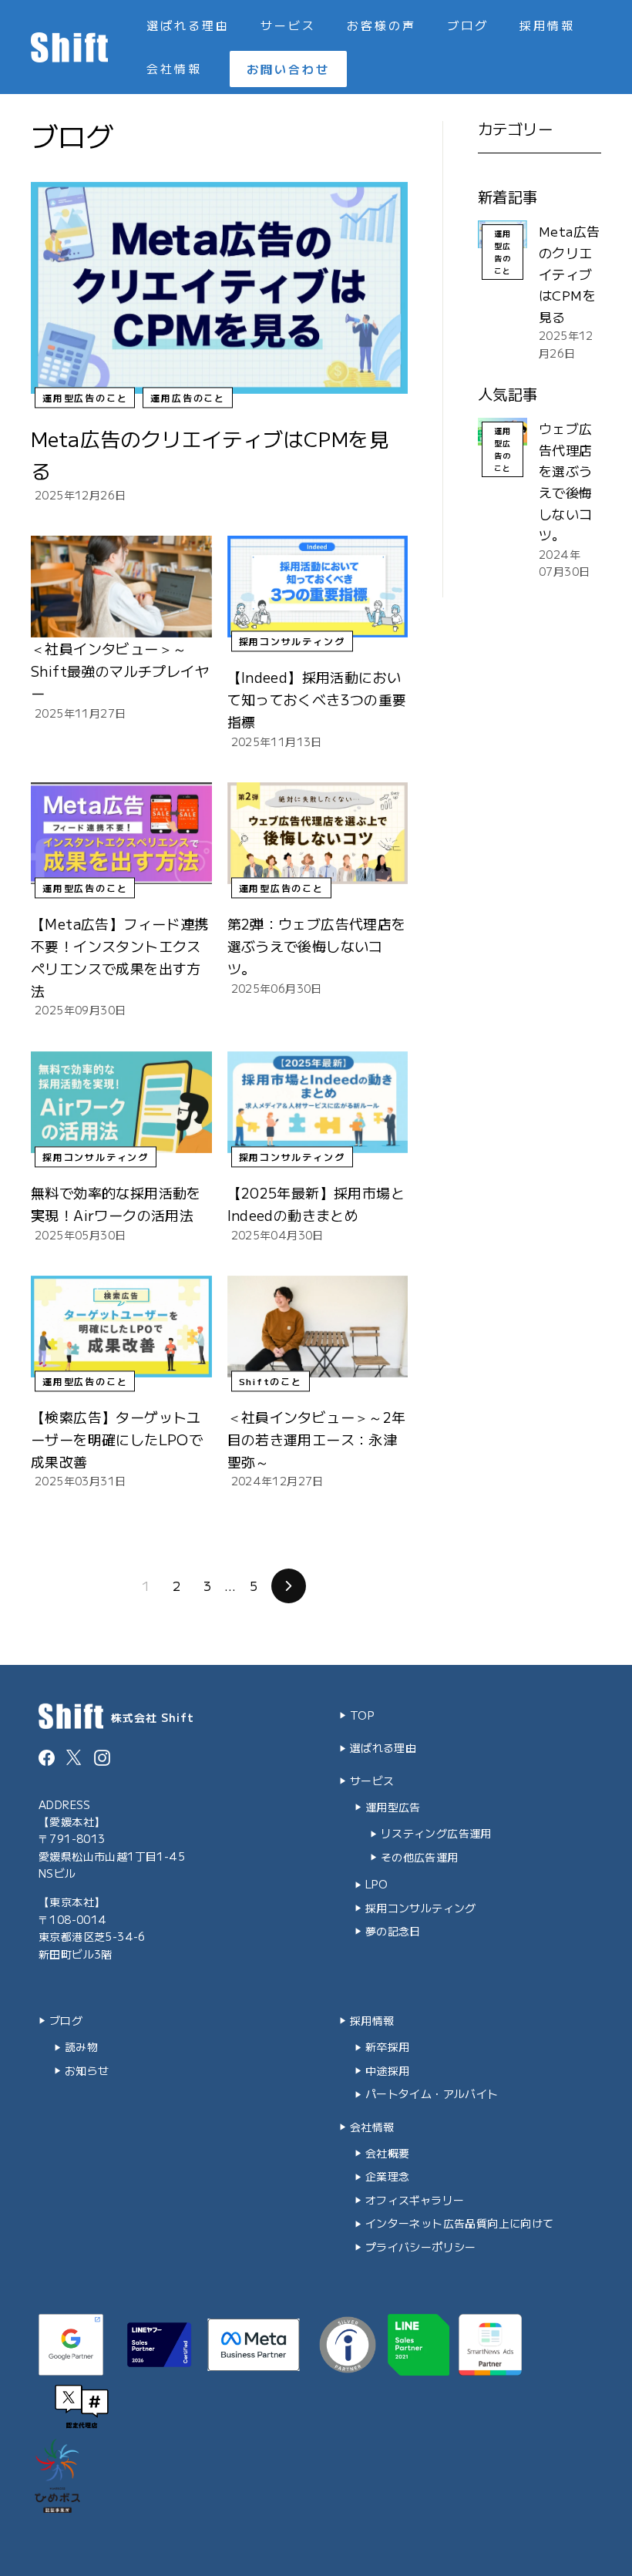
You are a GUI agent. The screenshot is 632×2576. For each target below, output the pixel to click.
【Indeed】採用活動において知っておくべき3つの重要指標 (317, 699)
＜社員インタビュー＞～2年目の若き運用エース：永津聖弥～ (317, 1439)
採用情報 (547, 25)
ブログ (468, 25)
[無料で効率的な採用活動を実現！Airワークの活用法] (121, 1102)
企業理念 (388, 2176)
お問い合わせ (288, 69)
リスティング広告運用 (436, 1833)
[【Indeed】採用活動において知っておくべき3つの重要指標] (318, 587)
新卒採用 (388, 2046)
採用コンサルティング (292, 642)
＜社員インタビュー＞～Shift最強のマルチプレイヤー (120, 671)
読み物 (81, 2046)
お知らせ (87, 2070)
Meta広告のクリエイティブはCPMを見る (569, 273)
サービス (288, 25)
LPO (377, 1884)
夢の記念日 (393, 1931)
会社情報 (174, 68)
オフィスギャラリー (415, 2200)
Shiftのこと (271, 1381)
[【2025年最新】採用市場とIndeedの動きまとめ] (318, 1102)
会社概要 (388, 2153)
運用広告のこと (188, 397)
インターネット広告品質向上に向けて (460, 2223)
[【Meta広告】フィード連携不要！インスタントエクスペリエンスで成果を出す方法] (121, 833)
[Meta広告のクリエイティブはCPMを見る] (219, 288)
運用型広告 (393, 1807)
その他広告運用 (420, 1857)
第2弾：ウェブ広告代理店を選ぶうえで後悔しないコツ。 (317, 946)
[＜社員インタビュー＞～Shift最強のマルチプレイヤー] (121, 587)
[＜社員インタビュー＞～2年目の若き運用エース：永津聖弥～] (318, 1327)
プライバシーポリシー (421, 2247)
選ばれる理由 (188, 25)
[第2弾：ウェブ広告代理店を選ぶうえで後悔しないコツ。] (318, 833)
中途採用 (388, 2070)
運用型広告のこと (85, 397)
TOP (362, 1715)
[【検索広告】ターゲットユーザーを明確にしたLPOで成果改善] (121, 1327)
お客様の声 (382, 25)
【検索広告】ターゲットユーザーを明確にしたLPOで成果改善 (117, 1439)
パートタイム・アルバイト (432, 2093)
